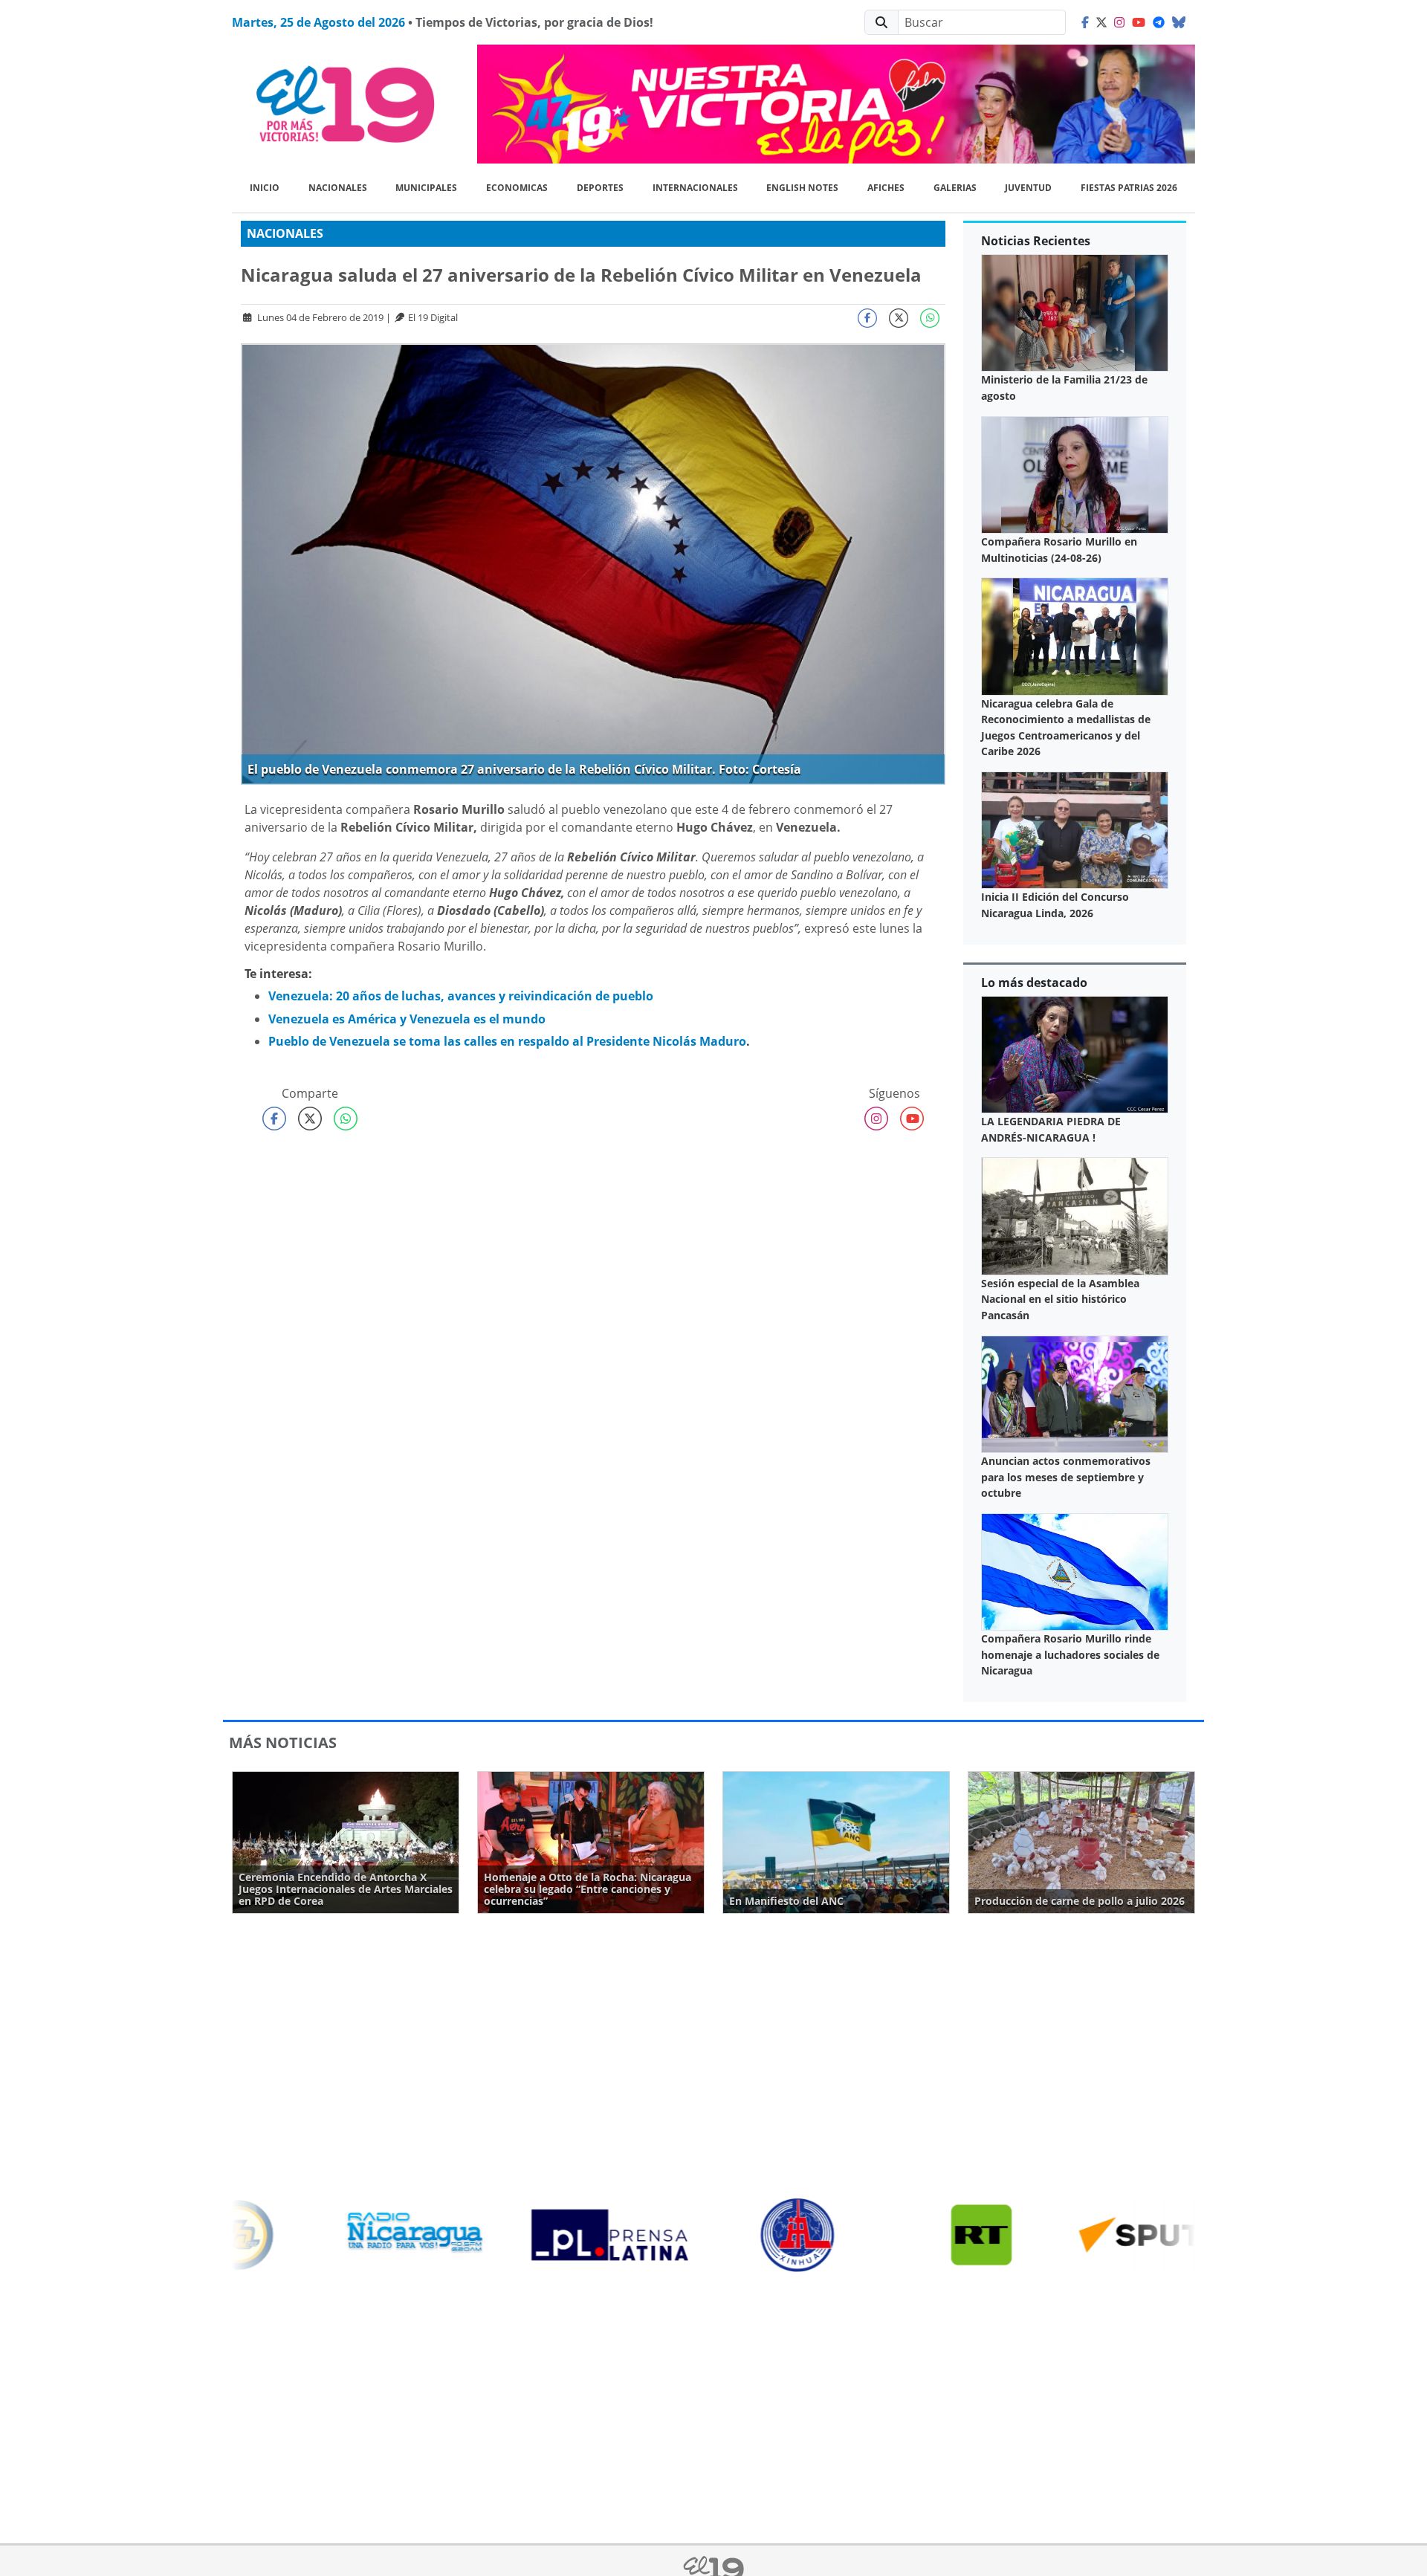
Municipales (426, 188)
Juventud (1028, 188)
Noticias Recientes (1036, 241)
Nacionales (338, 188)
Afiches (886, 188)
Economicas (517, 188)
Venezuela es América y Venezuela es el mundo (407, 1019)
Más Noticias (283, 1742)
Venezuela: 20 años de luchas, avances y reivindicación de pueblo (461, 996)
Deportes (600, 188)
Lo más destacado (1034, 983)
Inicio (265, 188)
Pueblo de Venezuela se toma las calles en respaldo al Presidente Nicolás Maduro (507, 1041)
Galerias (955, 188)
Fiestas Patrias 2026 (1129, 188)
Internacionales (695, 188)
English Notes (802, 188)
